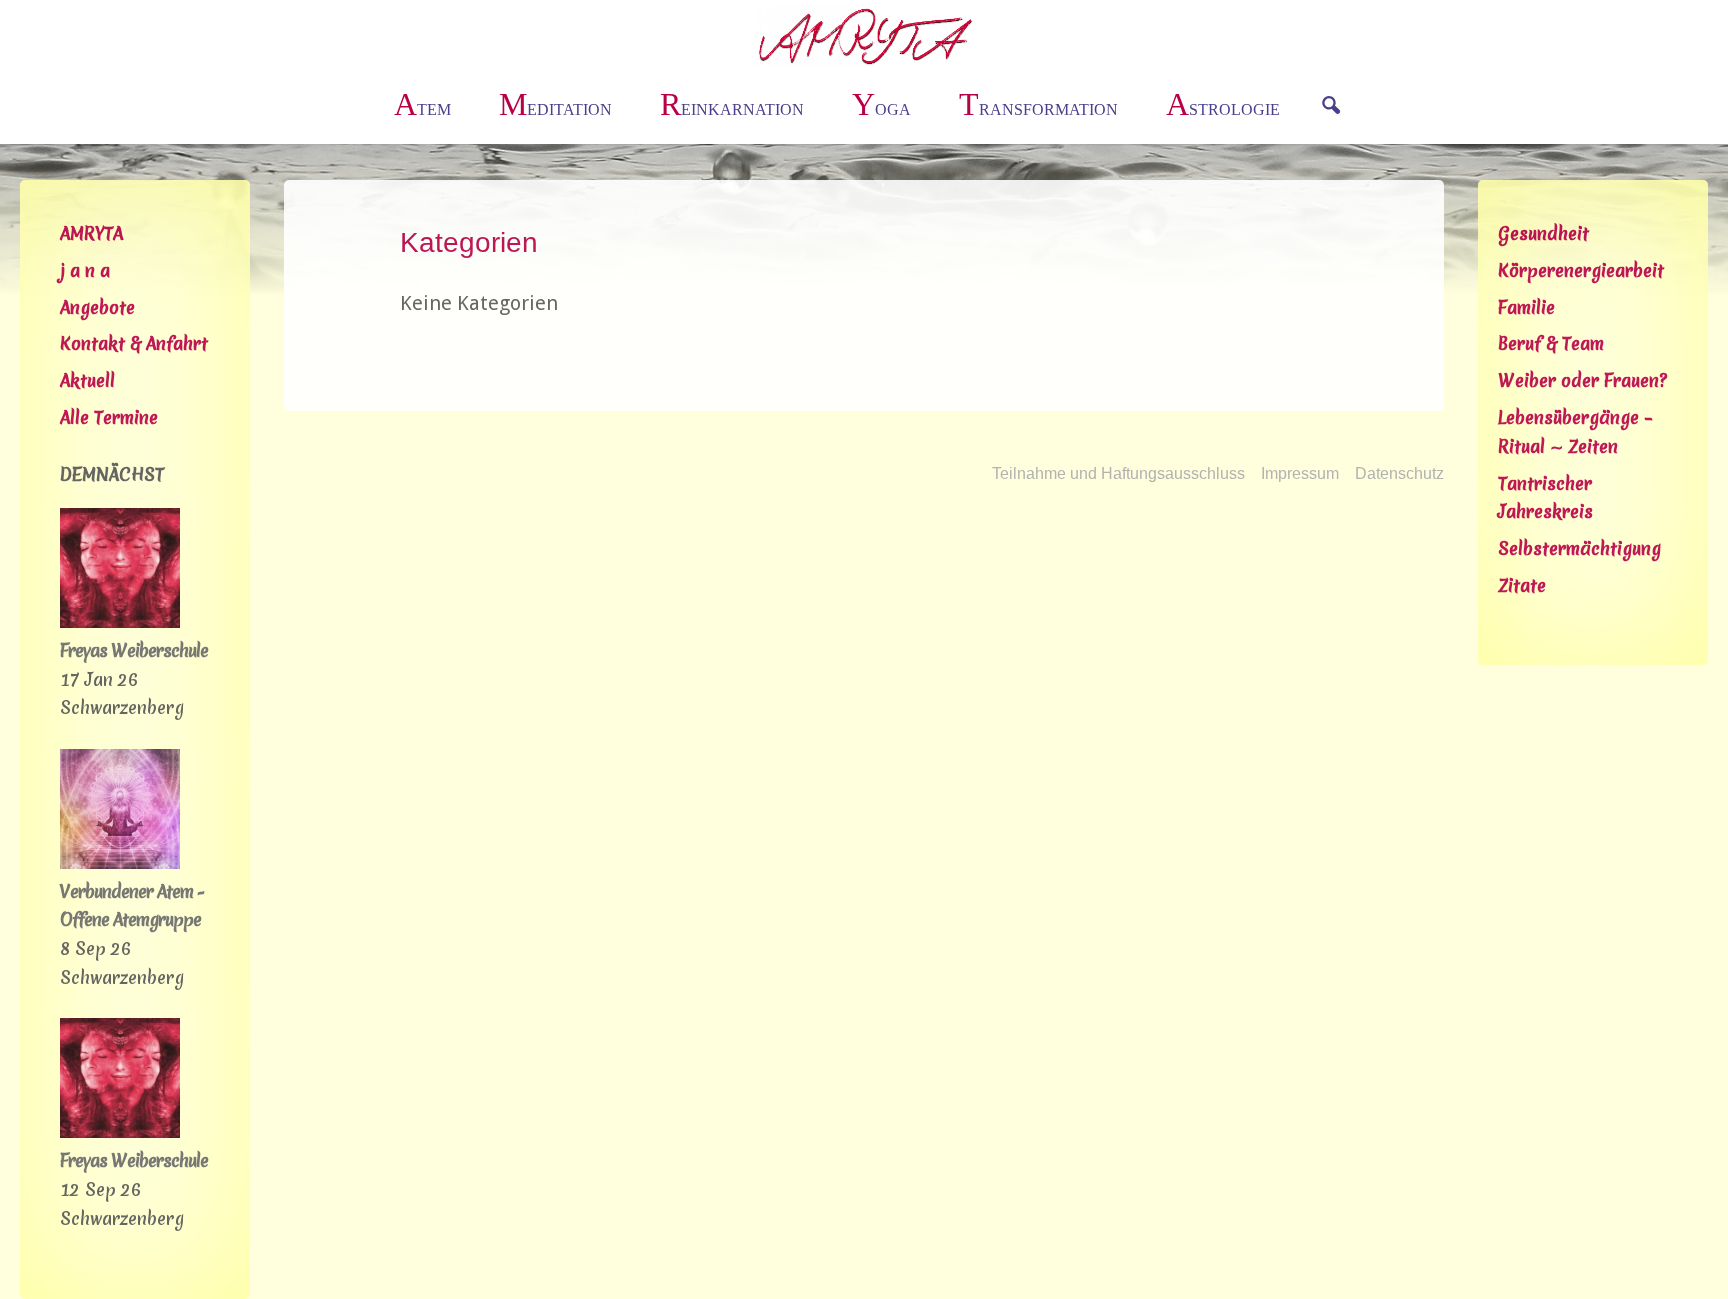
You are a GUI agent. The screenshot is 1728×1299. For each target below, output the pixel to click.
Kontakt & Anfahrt (134, 343)
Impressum (1300, 473)
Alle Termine (109, 417)
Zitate (1522, 585)
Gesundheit (1543, 233)
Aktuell (87, 380)
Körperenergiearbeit (1581, 270)
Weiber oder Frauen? (1582, 380)
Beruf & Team (1551, 343)
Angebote (97, 307)
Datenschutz (1399, 473)
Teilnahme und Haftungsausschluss (1118, 473)
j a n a (85, 270)
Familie (1526, 307)
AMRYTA (91, 233)
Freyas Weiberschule (134, 650)
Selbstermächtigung (1579, 548)
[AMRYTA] (864, 35)
